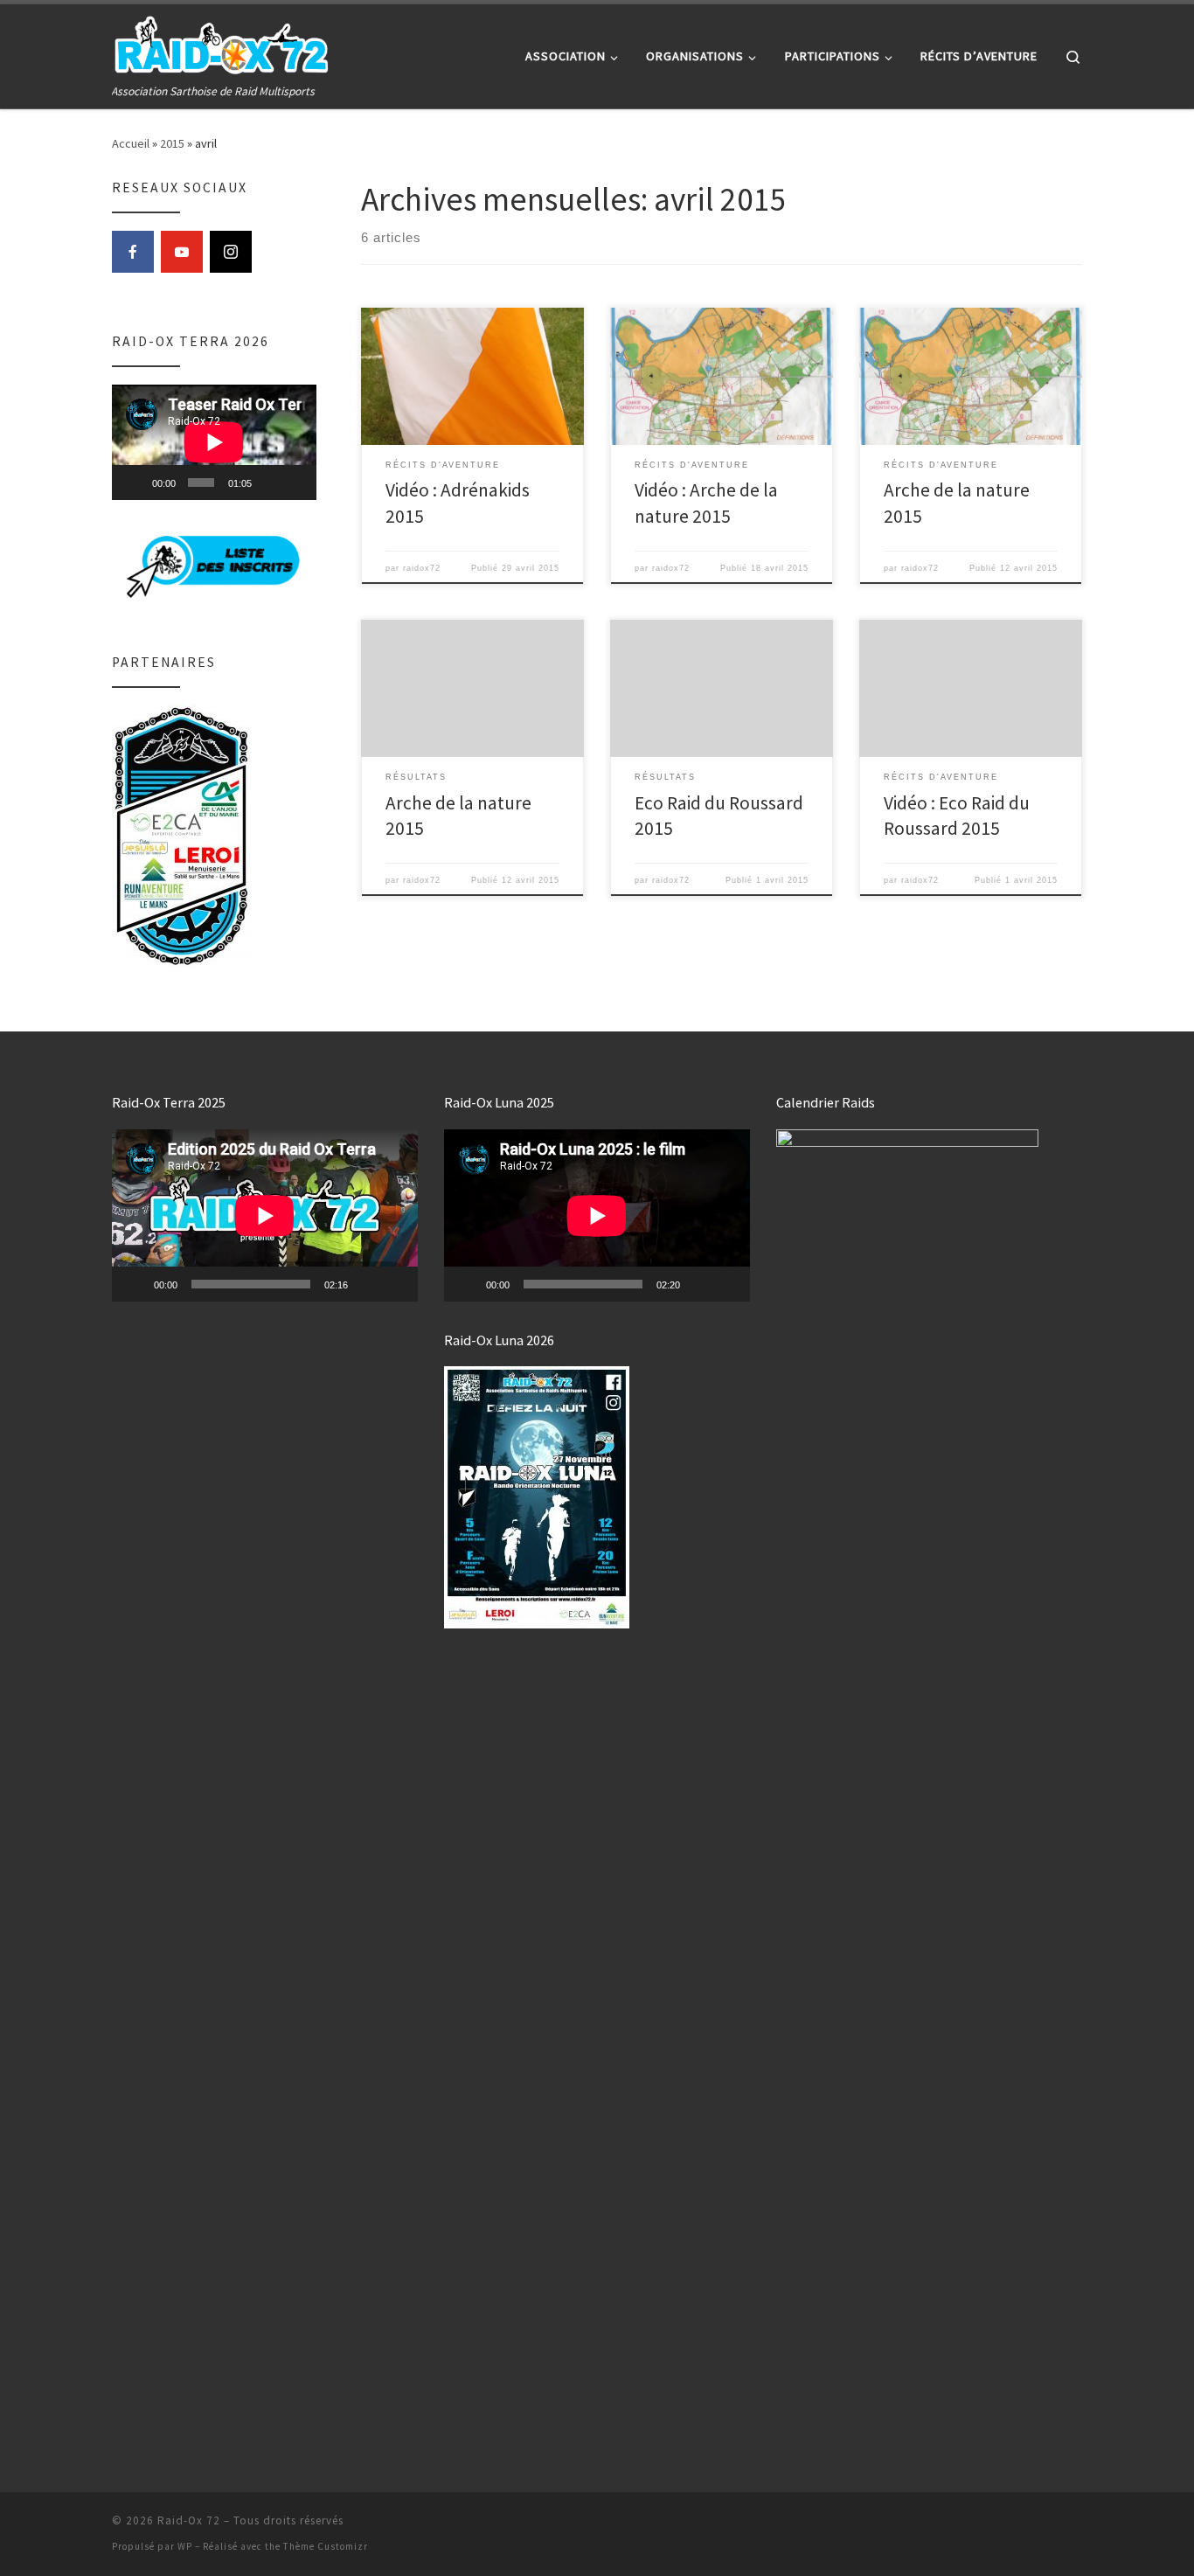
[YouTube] (182, 252)
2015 (172, 143)
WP (185, 2546)
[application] (214, 442)
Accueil (131, 143)
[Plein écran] (295, 483)
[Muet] (269, 483)
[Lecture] (135, 483)
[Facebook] (133, 252)
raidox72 (422, 568)
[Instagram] (231, 252)
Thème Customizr (326, 2546)
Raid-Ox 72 (189, 2520)
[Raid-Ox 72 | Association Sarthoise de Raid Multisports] (221, 43)
